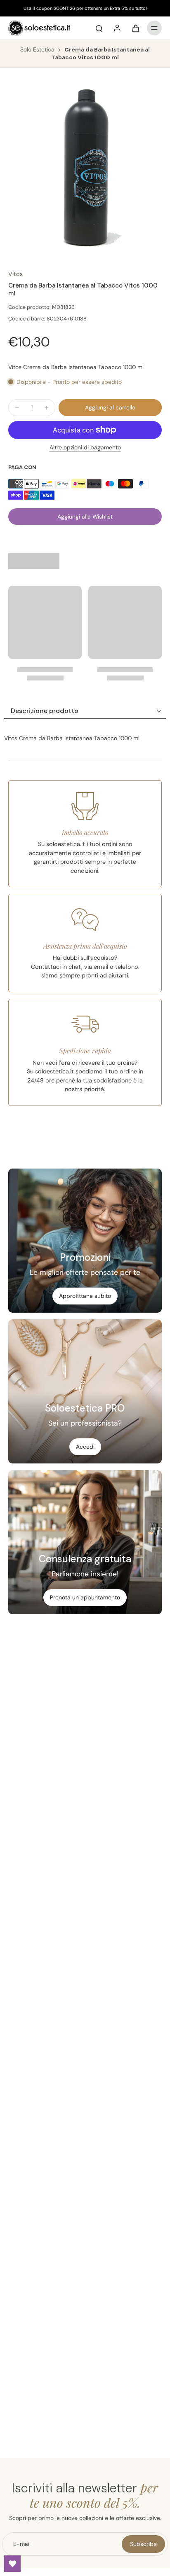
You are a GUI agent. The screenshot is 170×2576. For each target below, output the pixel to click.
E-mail (22, 2544)
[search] (99, 28)
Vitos (15, 274)
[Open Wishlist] (12, 2564)
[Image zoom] (85, 169)
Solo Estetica (38, 49)
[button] (110, 408)
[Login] (117, 28)
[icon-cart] (135, 28)
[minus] (17, 408)
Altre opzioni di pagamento (85, 448)
